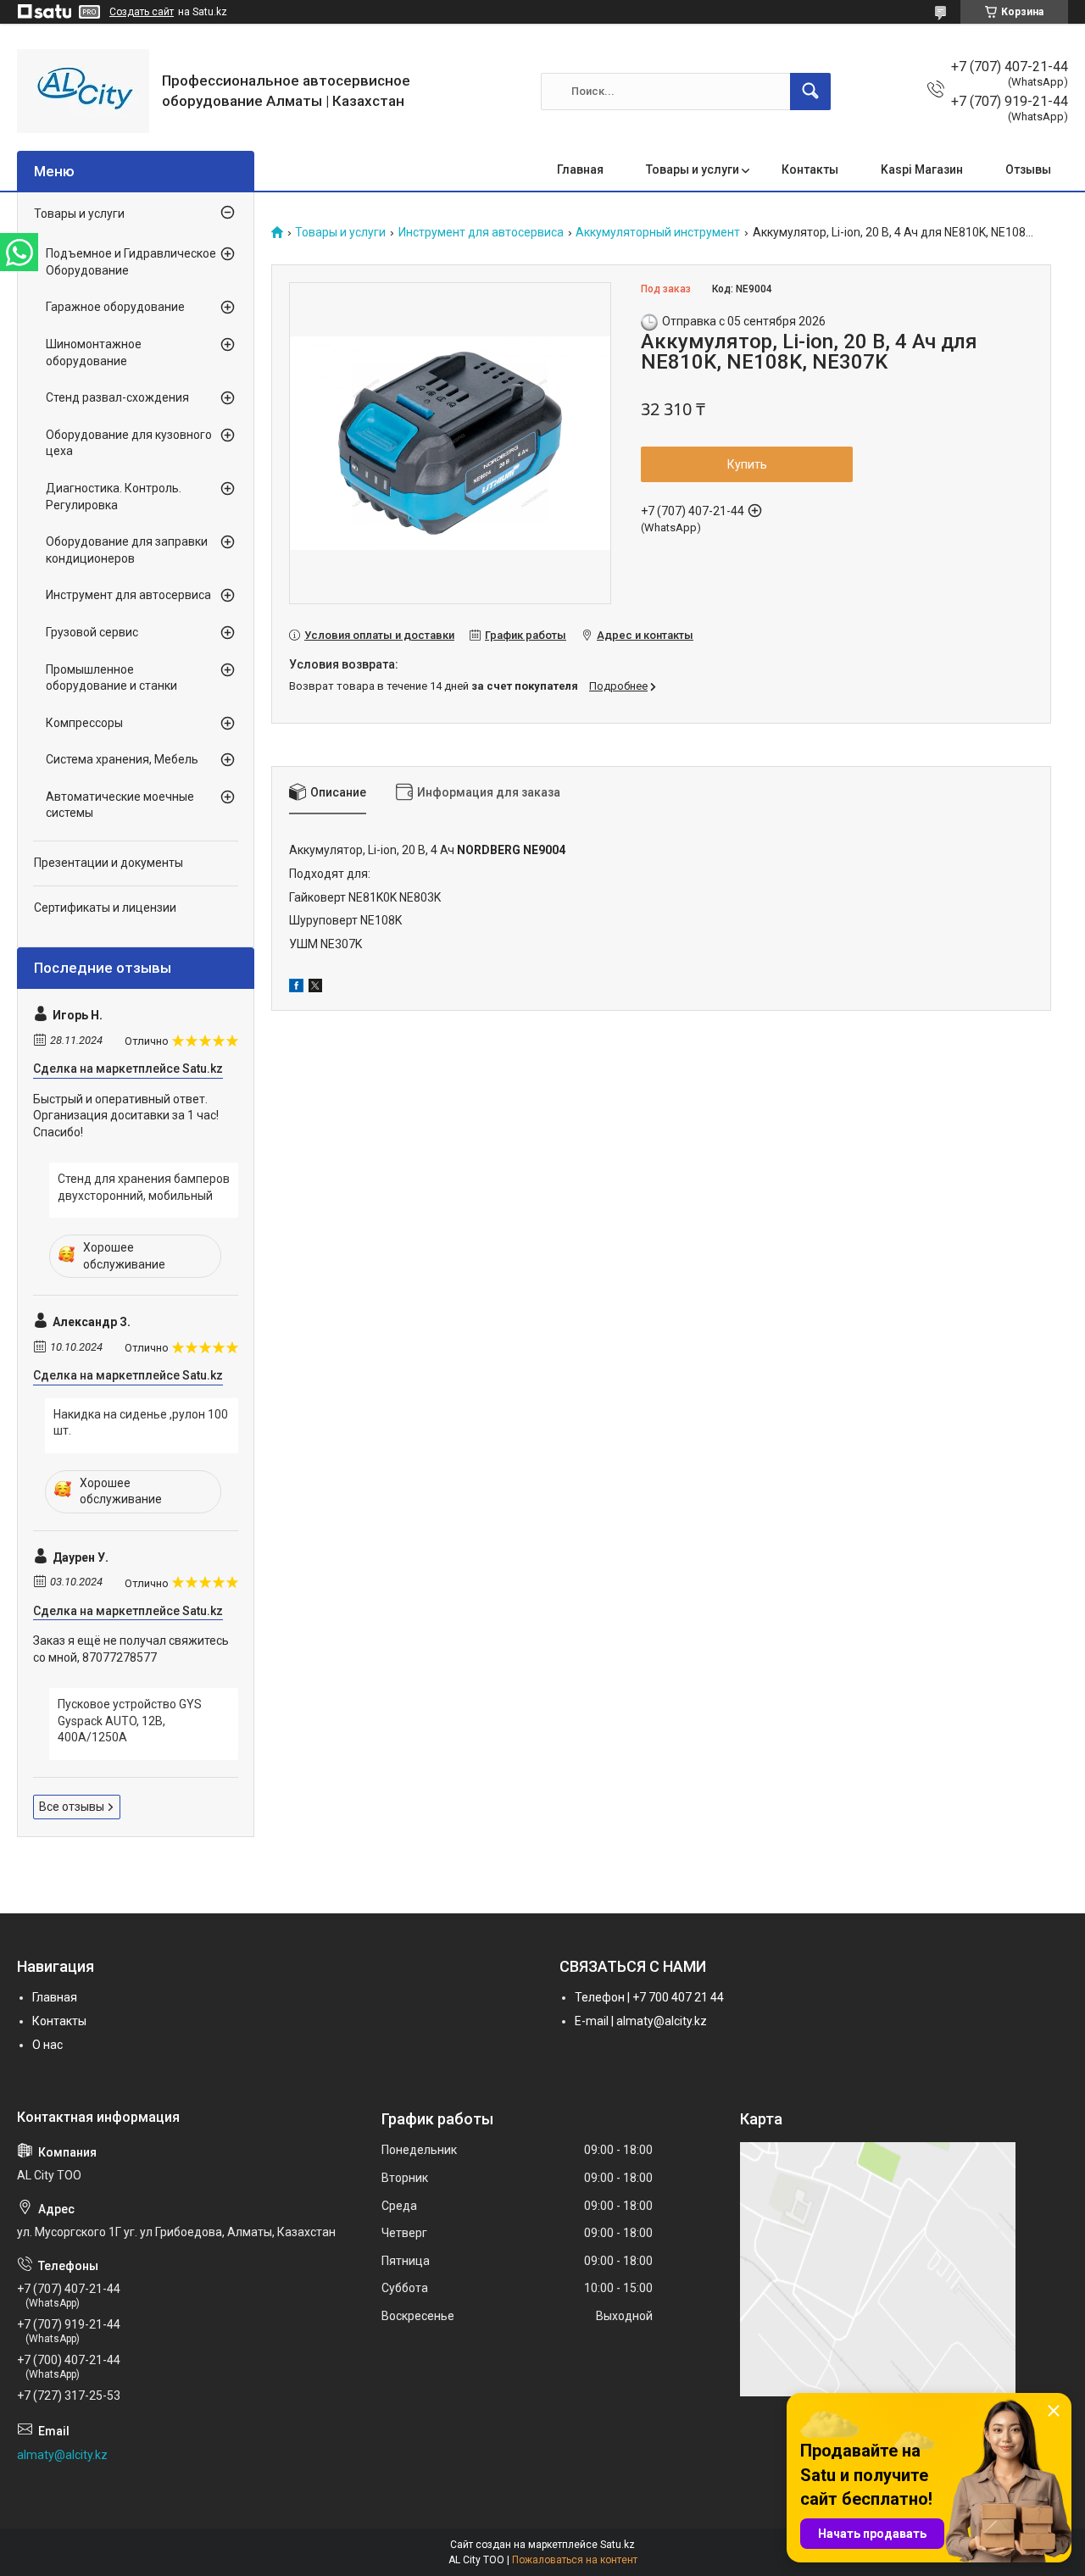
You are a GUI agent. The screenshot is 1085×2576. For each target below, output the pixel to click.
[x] (315, 988)
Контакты (810, 169)
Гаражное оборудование (115, 307)
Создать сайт (142, 12)
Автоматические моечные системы (120, 805)
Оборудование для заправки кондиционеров (127, 550)
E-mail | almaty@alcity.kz (641, 2021)
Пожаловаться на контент (575, 2560)
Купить (747, 464)
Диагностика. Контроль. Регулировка (114, 497)
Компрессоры (84, 723)
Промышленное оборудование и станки (111, 678)
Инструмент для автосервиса (481, 233)
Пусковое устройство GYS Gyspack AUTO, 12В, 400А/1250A (130, 1721)
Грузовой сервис (92, 632)
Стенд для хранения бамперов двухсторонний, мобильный (144, 1187)
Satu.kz (618, 2545)
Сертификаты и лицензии (105, 908)
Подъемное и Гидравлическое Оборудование (131, 262)
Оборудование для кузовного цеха (129, 443)
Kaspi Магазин (922, 169)
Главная (580, 169)
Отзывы (1028, 169)
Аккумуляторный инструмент (658, 233)
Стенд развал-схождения (117, 397)
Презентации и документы (108, 863)
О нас (47, 2045)
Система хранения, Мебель (122, 759)
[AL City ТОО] (83, 91)
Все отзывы (72, 1807)
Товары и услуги (693, 169)
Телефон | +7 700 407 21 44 (649, 1997)
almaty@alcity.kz (62, 2455)
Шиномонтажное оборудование (94, 353)
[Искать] (810, 92)
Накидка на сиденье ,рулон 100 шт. (141, 1423)
